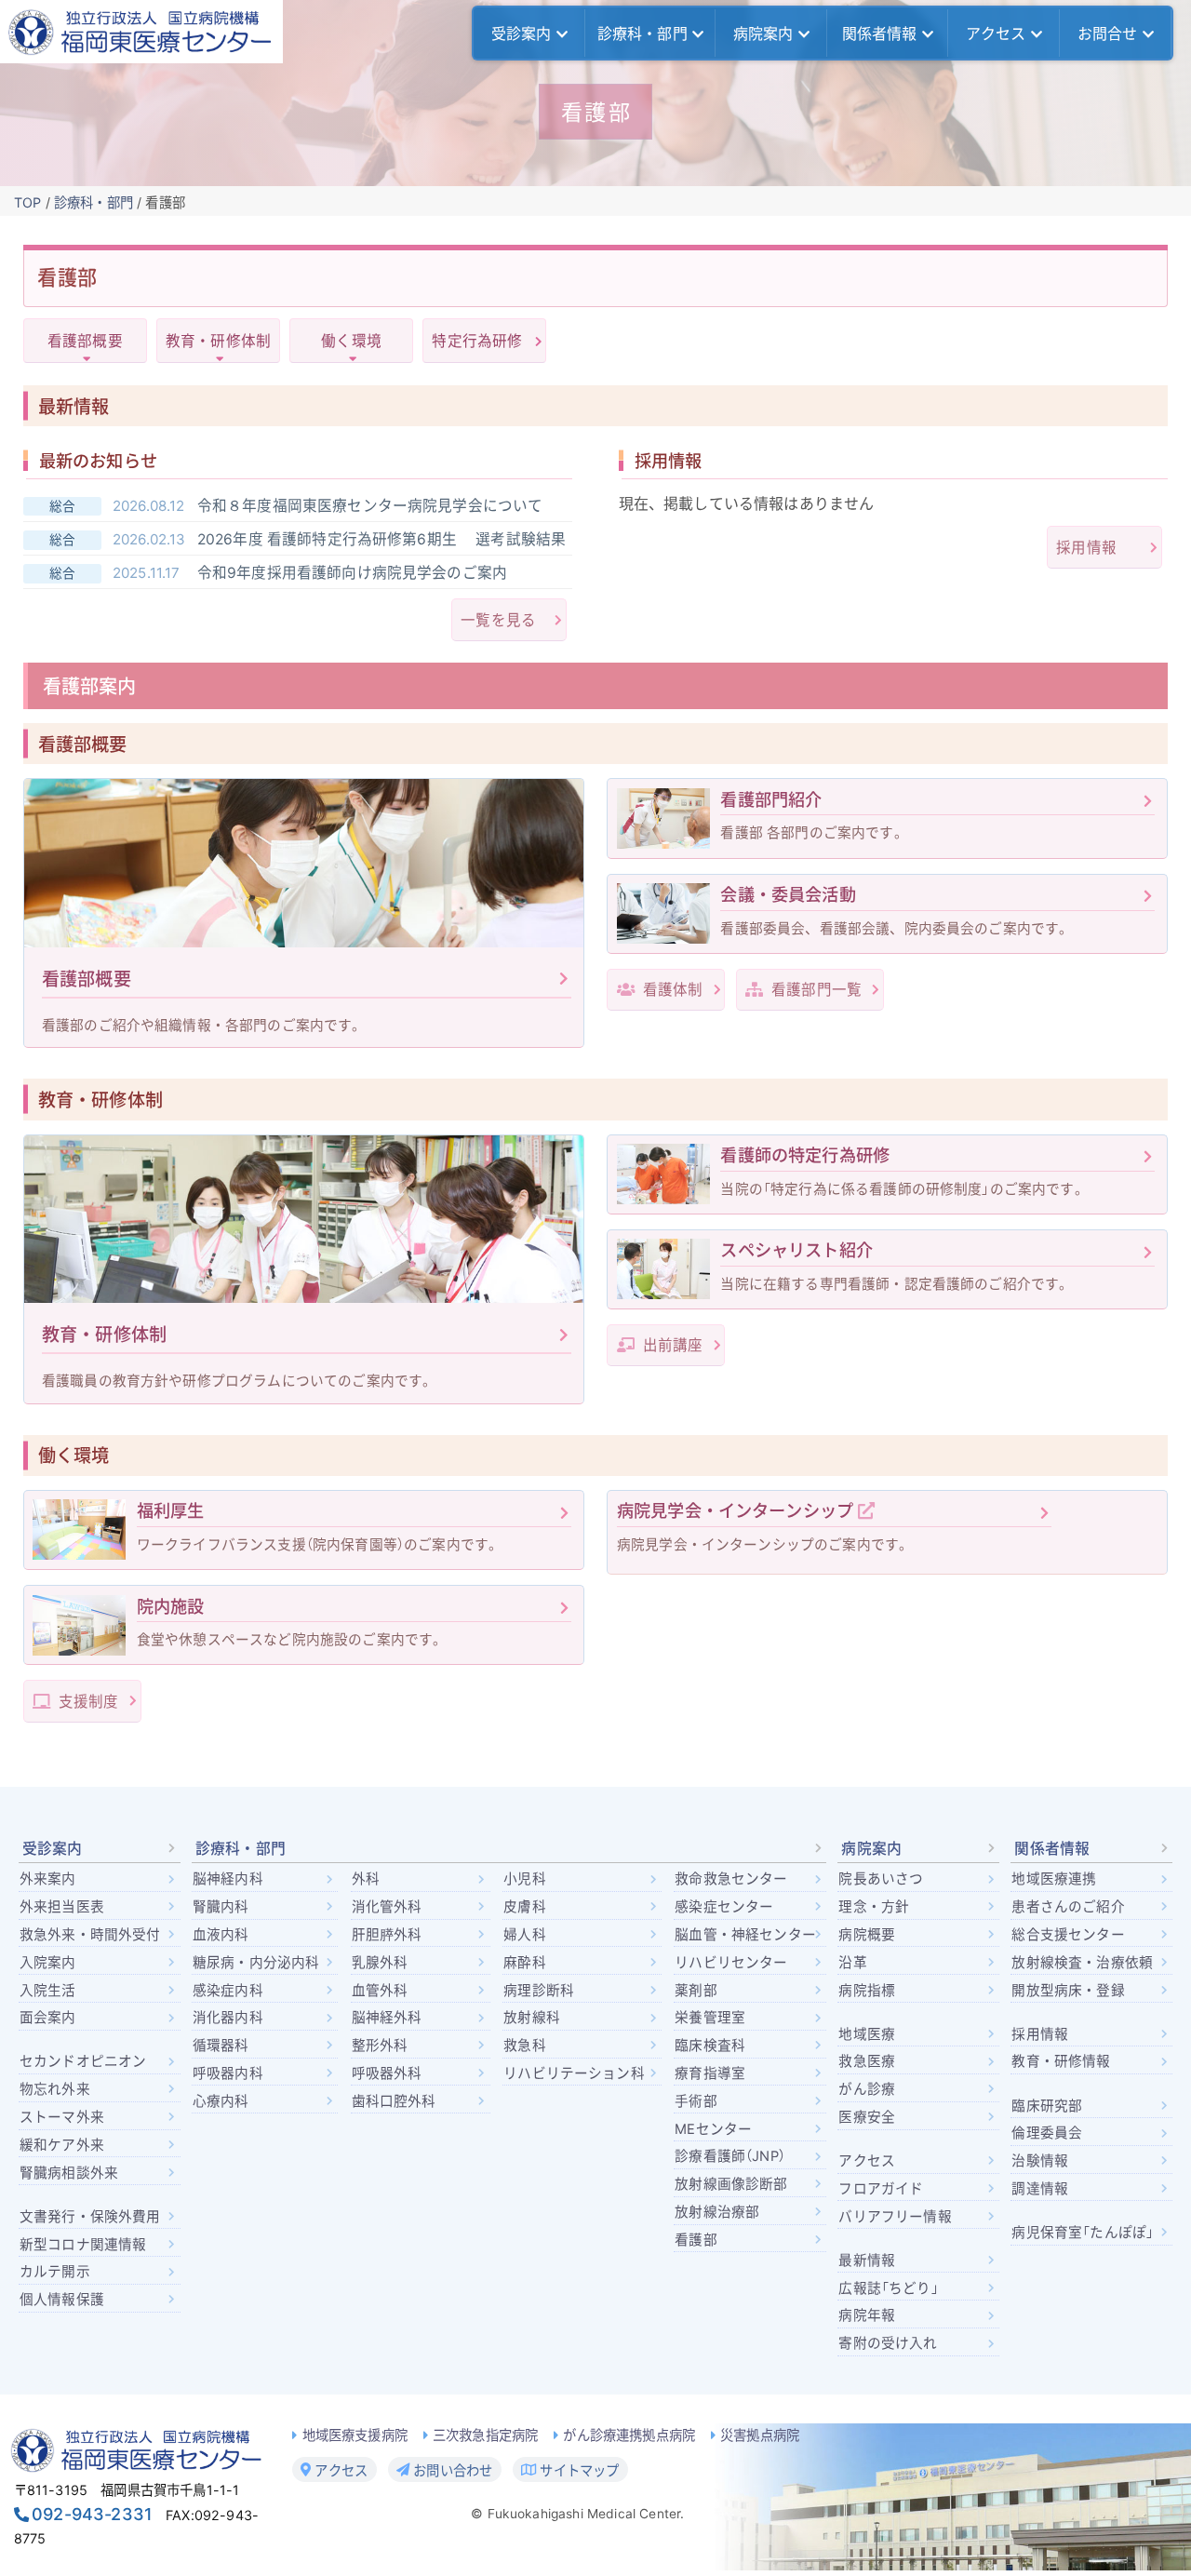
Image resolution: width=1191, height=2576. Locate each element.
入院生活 (48, 1991)
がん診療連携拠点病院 (629, 2435)
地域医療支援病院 (355, 2435)
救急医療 (867, 2061)
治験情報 (1040, 2161)
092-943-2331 (92, 2514)
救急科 (524, 2046)
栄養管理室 (710, 2018)
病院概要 (867, 1935)
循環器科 (221, 2046)
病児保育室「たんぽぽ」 (1083, 2233)
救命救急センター (731, 1879)
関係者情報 (880, 34)
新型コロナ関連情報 (83, 2245)
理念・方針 (874, 1907)
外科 (366, 1879)
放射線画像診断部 (731, 2184)
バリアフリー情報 (895, 2217)
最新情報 (867, 2261)
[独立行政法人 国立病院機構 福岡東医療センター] (141, 32)
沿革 (852, 1963)
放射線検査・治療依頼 (1082, 1963)
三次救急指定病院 (485, 2435)
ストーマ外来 (62, 2117)
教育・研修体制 (218, 341)
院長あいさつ (881, 1879)
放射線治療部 (717, 2212)
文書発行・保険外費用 (90, 2217)
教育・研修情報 (1061, 2061)
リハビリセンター (731, 1963)
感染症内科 (228, 1991)
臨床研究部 (1047, 2106)
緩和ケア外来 (62, 2145)
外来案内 (48, 1879)
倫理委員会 (1047, 2133)
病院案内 (763, 34)
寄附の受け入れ (888, 2343)
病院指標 (867, 1991)
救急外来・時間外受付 (90, 1935)
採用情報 (1086, 548)
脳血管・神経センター (745, 1935)
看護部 (696, 2240)
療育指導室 (710, 2073)
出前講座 (670, 1345)
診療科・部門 (642, 34)
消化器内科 (228, 2018)
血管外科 (380, 1991)
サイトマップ (577, 2469)
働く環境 (351, 341)
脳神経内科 (228, 1879)
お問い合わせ (451, 2469)
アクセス (996, 34)
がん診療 (867, 2089)
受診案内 (522, 34)
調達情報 (1040, 2189)
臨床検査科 (710, 2046)
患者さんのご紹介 (1068, 1907)
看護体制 (670, 990)
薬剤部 (696, 1991)
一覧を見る (498, 620)
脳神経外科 (387, 2018)
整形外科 (380, 2046)
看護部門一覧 (815, 990)
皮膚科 (524, 1907)
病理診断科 (539, 1991)
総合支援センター (1068, 1935)
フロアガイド (881, 2189)
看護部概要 (85, 341)
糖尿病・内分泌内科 (256, 1963)
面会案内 (48, 2018)
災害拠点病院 (760, 2435)
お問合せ (1108, 34)
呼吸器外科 (387, 2073)
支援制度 (87, 1702)
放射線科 (532, 2018)
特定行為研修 (477, 341)
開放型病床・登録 (1068, 1991)
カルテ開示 (55, 2272)
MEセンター (713, 2129)
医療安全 (867, 2117)
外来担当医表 (62, 1907)
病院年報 (867, 2315)
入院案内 (48, 1963)
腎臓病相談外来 (69, 2173)
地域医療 (867, 2034)
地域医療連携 (1054, 1879)
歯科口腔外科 (394, 2101)
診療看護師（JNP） (730, 2156)
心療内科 (221, 2101)
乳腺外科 (380, 1963)
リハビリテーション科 (574, 2073)
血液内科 (221, 1935)
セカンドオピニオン (83, 2061)
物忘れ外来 (55, 2089)
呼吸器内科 (228, 2073)
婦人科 (524, 1935)
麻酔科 (524, 1963)
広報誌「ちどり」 (888, 2288)
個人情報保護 (62, 2300)
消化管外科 (387, 1907)
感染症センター (724, 1907)
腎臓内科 (221, 1907)
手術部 (696, 2101)
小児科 (524, 1879)
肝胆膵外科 (387, 1935)
